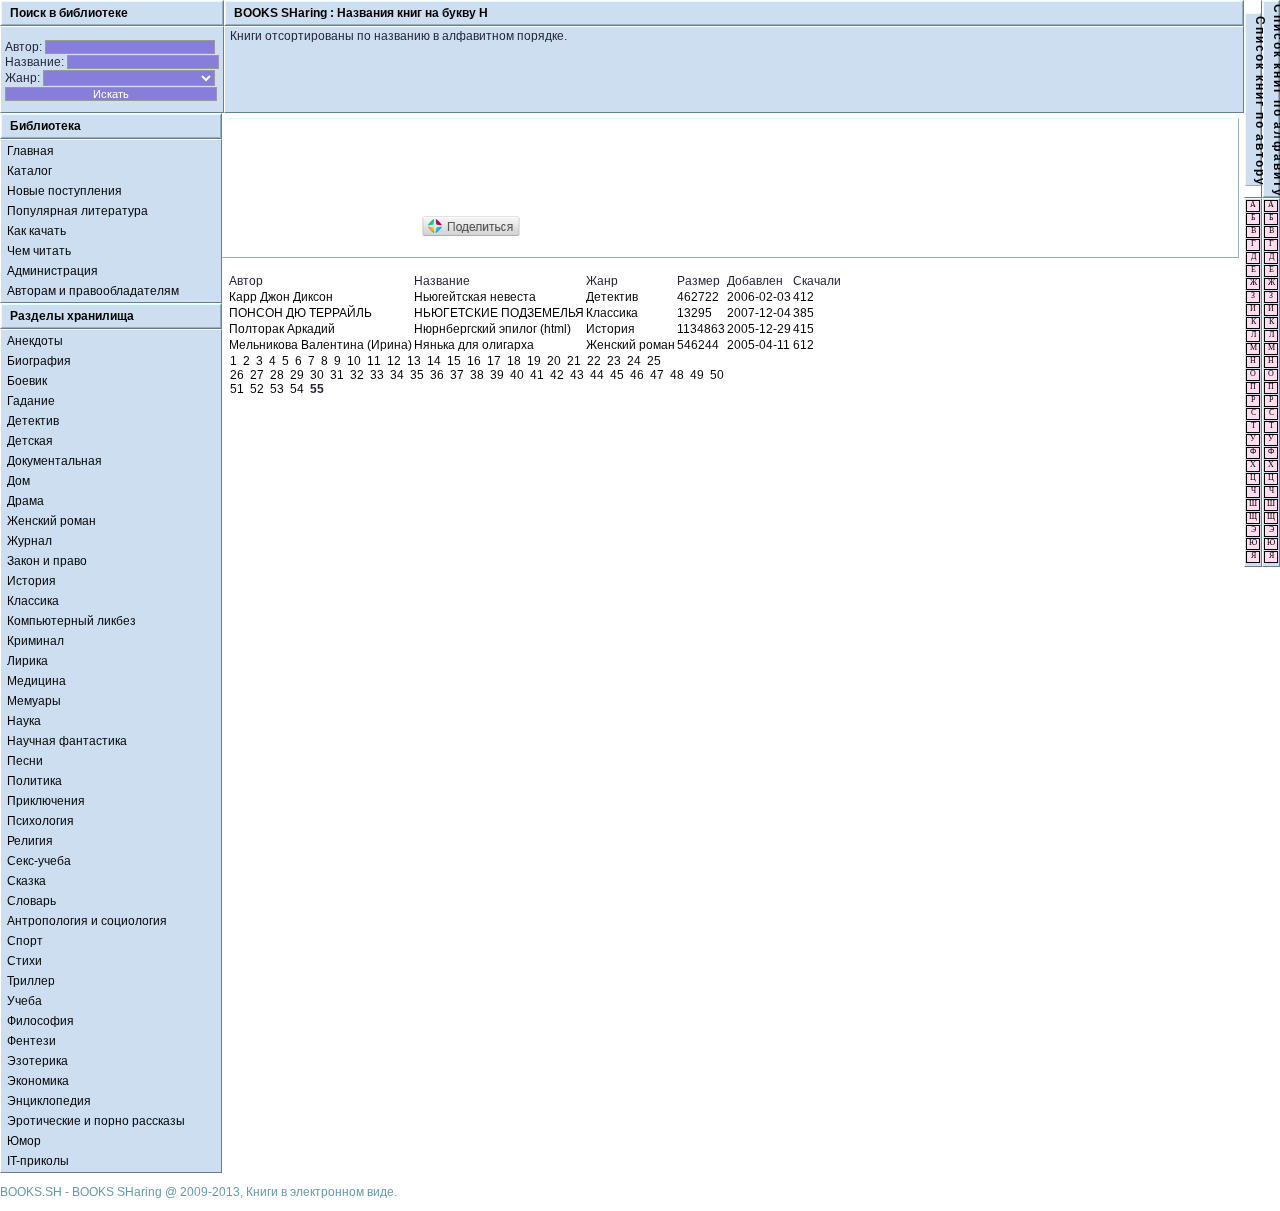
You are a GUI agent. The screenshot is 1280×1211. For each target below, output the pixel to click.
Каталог (29, 171)
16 (474, 361)
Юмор (24, 1141)
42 (557, 375)
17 (494, 361)
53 (277, 389)
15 (454, 361)
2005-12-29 (759, 329)
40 (517, 375)
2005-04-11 (758, 345)
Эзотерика (37, 1061)
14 (434, 361)
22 (594, 361)
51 (237, 389)
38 (477, 375)
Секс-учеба (39, 861)
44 (597, 375)
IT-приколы (38, 1161)
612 (803, 345)
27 (257, 375)
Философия (40, 1021)
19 (534, 361)
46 (637, 375)
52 (257, 389)
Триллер (31, 981)
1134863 (701, 329)
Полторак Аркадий (282, 329)
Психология (40, 821)
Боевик (27, 381)
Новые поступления (64, 191)
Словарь (31, 901)
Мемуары (34, 701)
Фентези (31, 1041)
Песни (25, 761)
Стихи (24, 961)
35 (417, 375)
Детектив (33, 421)
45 (617, 375)
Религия (30, 841)
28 (277, 375)
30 (317, 375)
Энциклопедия (49, 1101)
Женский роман (51, 521)
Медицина (36, 681)
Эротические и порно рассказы (96, 1121)
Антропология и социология (87, 921)
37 (457, 375)
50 (717, 375)
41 (537, 375)
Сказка (26, 881)
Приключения (46, 801)
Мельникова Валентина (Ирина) (320, 345)
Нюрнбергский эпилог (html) (492, 329)
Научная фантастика (67, 741)
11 (374, 361)
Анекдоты (35, 341)
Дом (18, 481)
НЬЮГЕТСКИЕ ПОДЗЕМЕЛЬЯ (499, 313)
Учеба (24, 1001)
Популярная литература (77, 211)
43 (577, 375)
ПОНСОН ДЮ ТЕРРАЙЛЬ (300, 313)
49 (697, 375)
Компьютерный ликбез (71, 621)
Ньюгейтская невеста (475, 297)
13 (414, 361)
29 (297, 375)
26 (237, 375)
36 (437, 375)
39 (497, 375)
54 (297, 389)
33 (377, 375)
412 (803, 297)
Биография (39, 361)
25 (654, 361)
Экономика (38, 1081)
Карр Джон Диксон (281, 297)
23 (614, 361)
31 (337, 375)
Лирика (27, 661)
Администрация (52, 271)
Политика (34, 781)
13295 (694, 313)
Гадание (31, 401)
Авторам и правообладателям (93, 291)
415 (803, 329)
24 (634, 361)
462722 (698, 297)
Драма (25, 501)
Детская (30, 441)
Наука (24, 721)
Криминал (35, 641)
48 (677, 375)
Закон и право (47, 561)
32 (357, 375)
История (31, 581)
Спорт (25, 941)
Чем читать (39, 251)
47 (657, 375)
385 (803, 313)
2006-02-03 (759, 297)
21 (574, 361)
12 (394, 361)
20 (554, 361)
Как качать (36, 231)
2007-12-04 (759, 313)
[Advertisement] (591, 168)
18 (514, 361)
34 (397, 375)
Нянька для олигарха (474, 345)
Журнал (29, 541)
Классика (33, 601)
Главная (30, 151)
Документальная (54, 461)
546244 (698, 345)
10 (354, 361)
